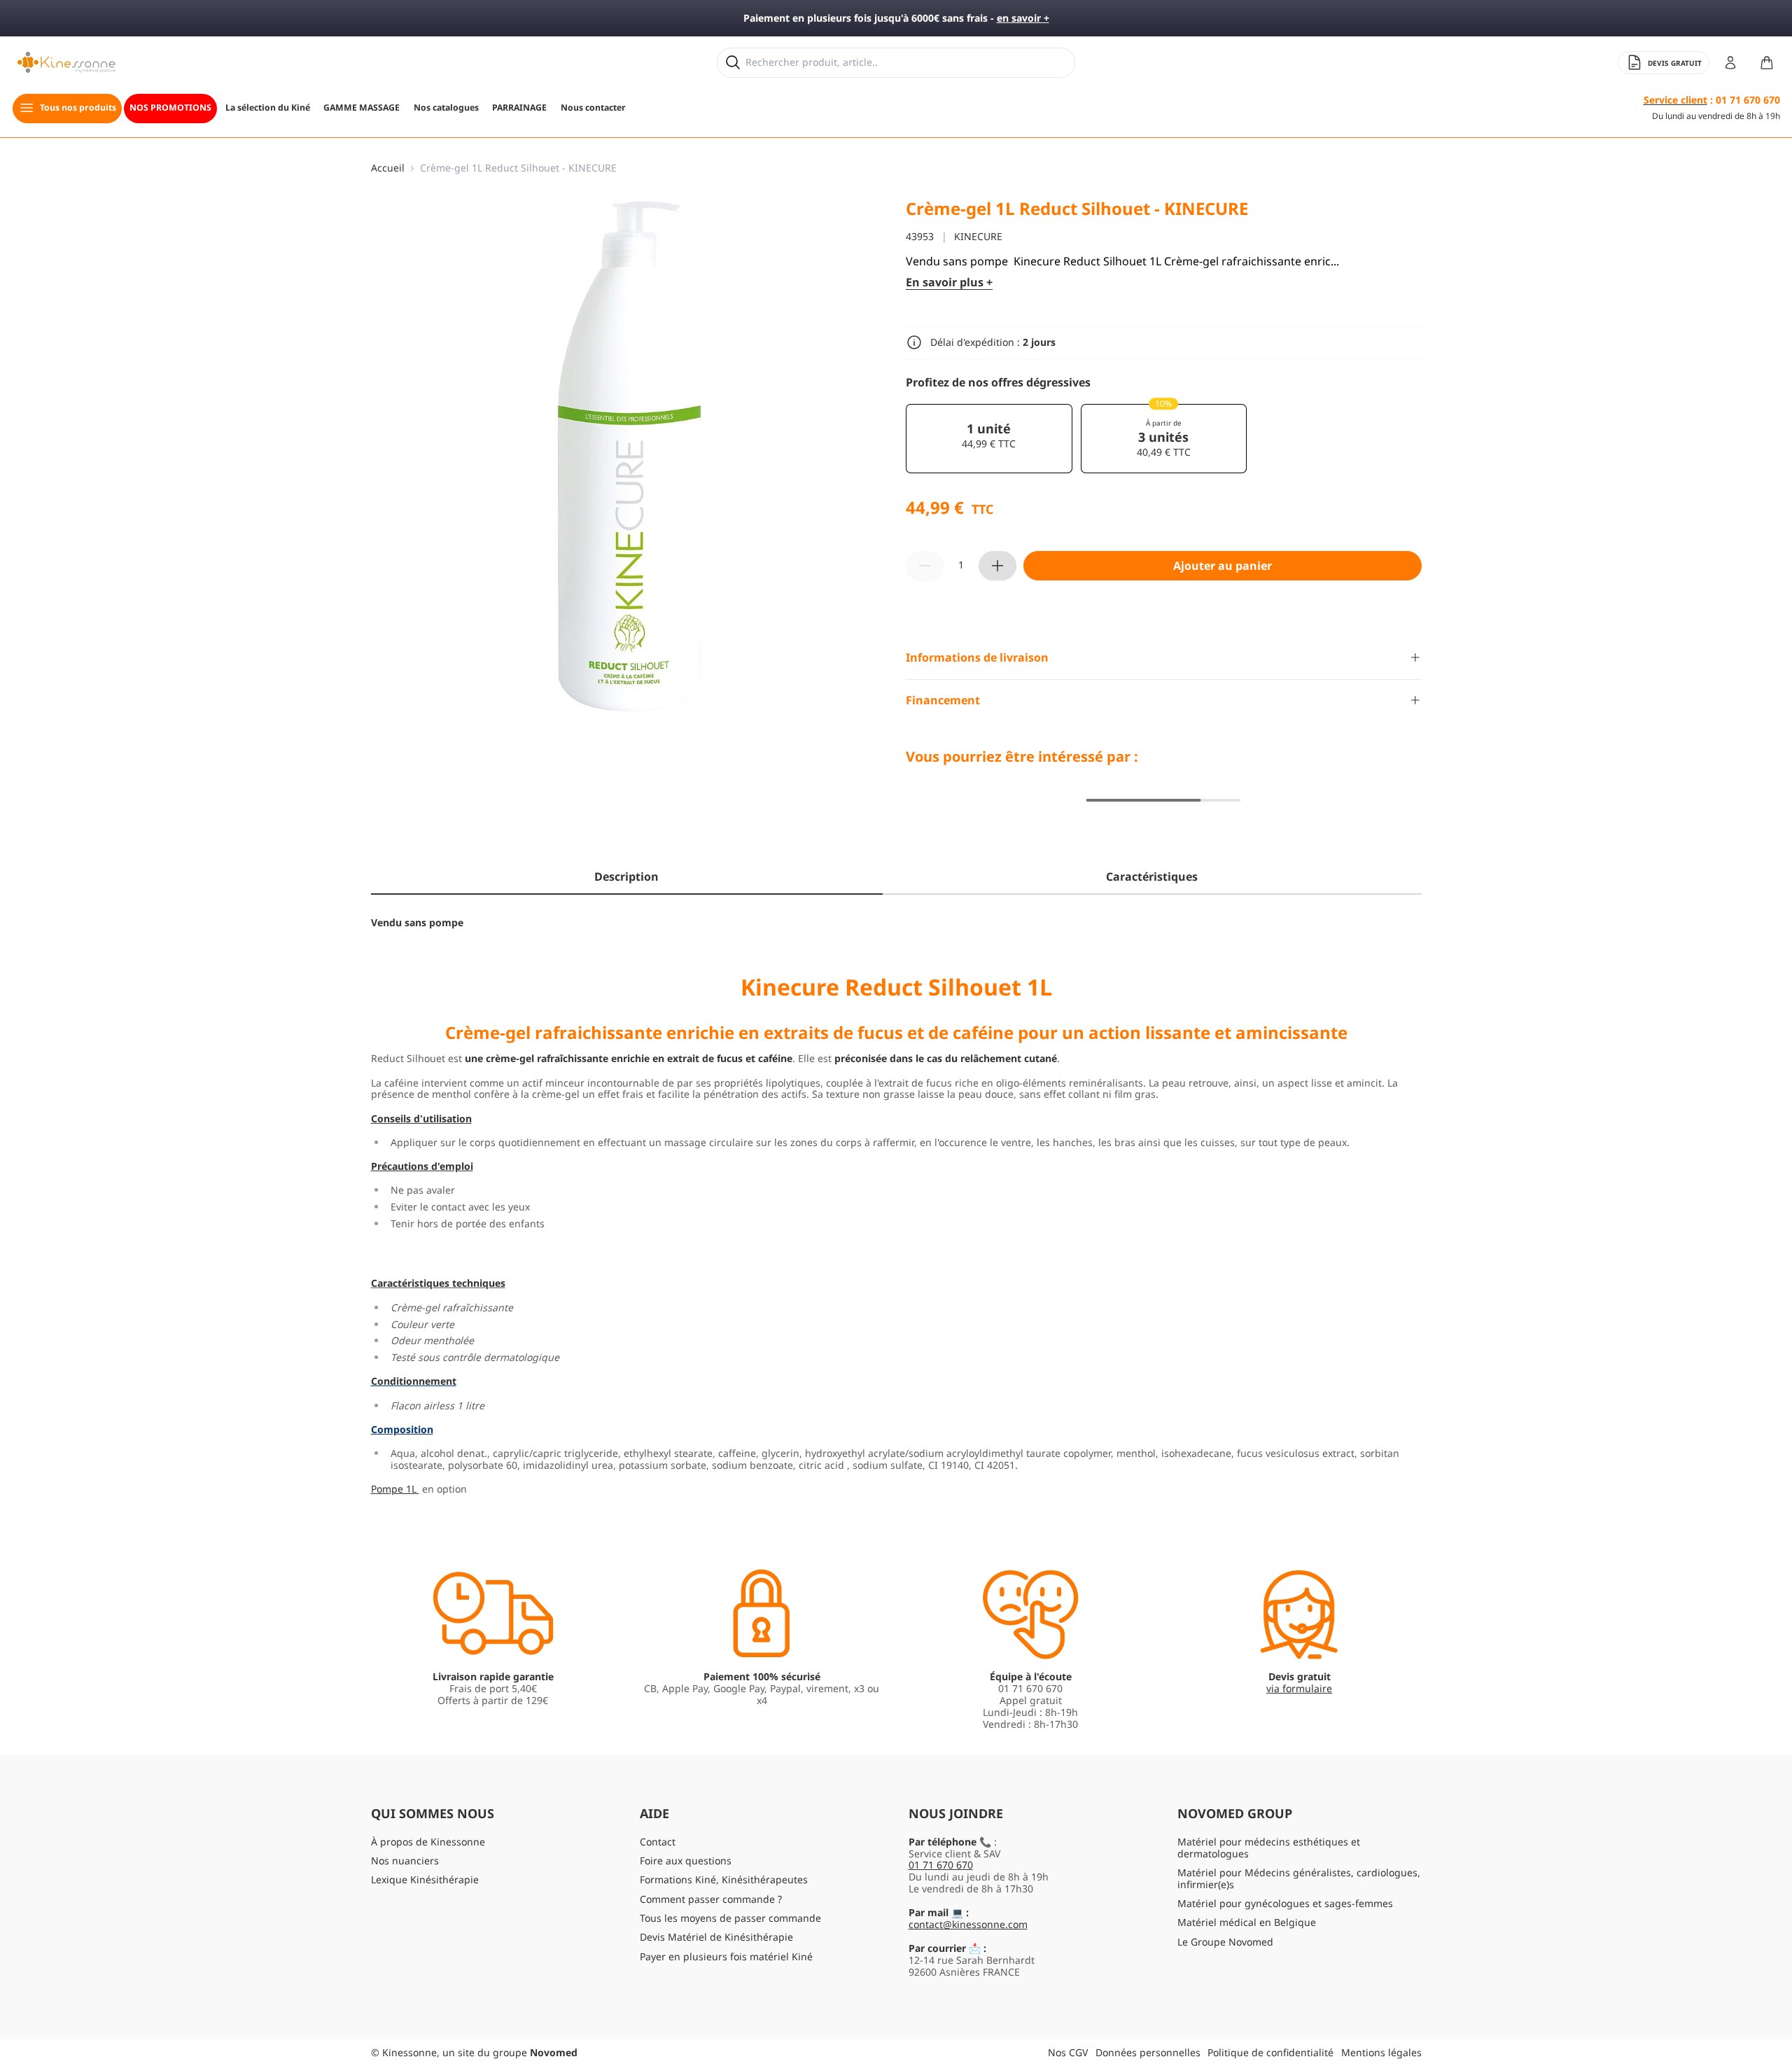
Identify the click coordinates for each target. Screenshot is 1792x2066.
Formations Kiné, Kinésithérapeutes (724, 1879)
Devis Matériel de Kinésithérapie (716, 1937)
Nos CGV (1068, 2052)
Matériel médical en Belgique (1247, 1922)
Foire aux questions (686, 1861)
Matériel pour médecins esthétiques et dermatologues (1269, 1848)
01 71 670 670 (941, 1865)
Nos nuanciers (405, 1861)
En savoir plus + (949, 282)
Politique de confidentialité (1270, 2052)
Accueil (388, 168)
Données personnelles (1148, 2052)
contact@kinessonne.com (968, 1924)
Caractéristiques (1152, 877)
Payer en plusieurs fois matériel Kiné (726, 1956)
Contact (658, 1842)
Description (626, 877)
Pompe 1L (395, 1489)
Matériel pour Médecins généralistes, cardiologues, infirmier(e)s (1299, 1878)
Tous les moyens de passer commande (730, 1918)
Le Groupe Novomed (1225, 1942)
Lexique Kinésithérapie (425, 1879)
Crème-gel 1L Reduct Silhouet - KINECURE (518, 168)
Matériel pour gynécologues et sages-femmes (1285, 1903)
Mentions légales (1381, 2052)
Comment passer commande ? (711, 1899)
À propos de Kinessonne (428, 1842)
